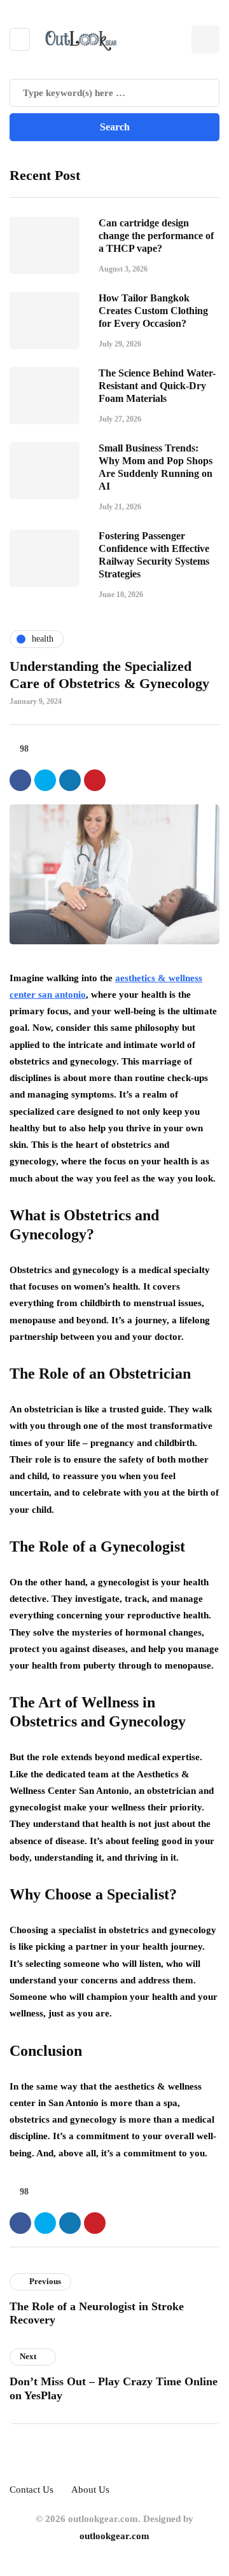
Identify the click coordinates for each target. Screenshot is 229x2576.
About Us (90, 2490)
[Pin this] (95, 780)
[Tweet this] (45, 780)
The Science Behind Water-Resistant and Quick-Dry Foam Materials (157, 386)
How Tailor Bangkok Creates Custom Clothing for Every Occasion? (153, 311)
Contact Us (31, 2490)
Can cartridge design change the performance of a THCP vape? (156, 236)
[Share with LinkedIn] (70, 780)
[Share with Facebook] (20, 780)
